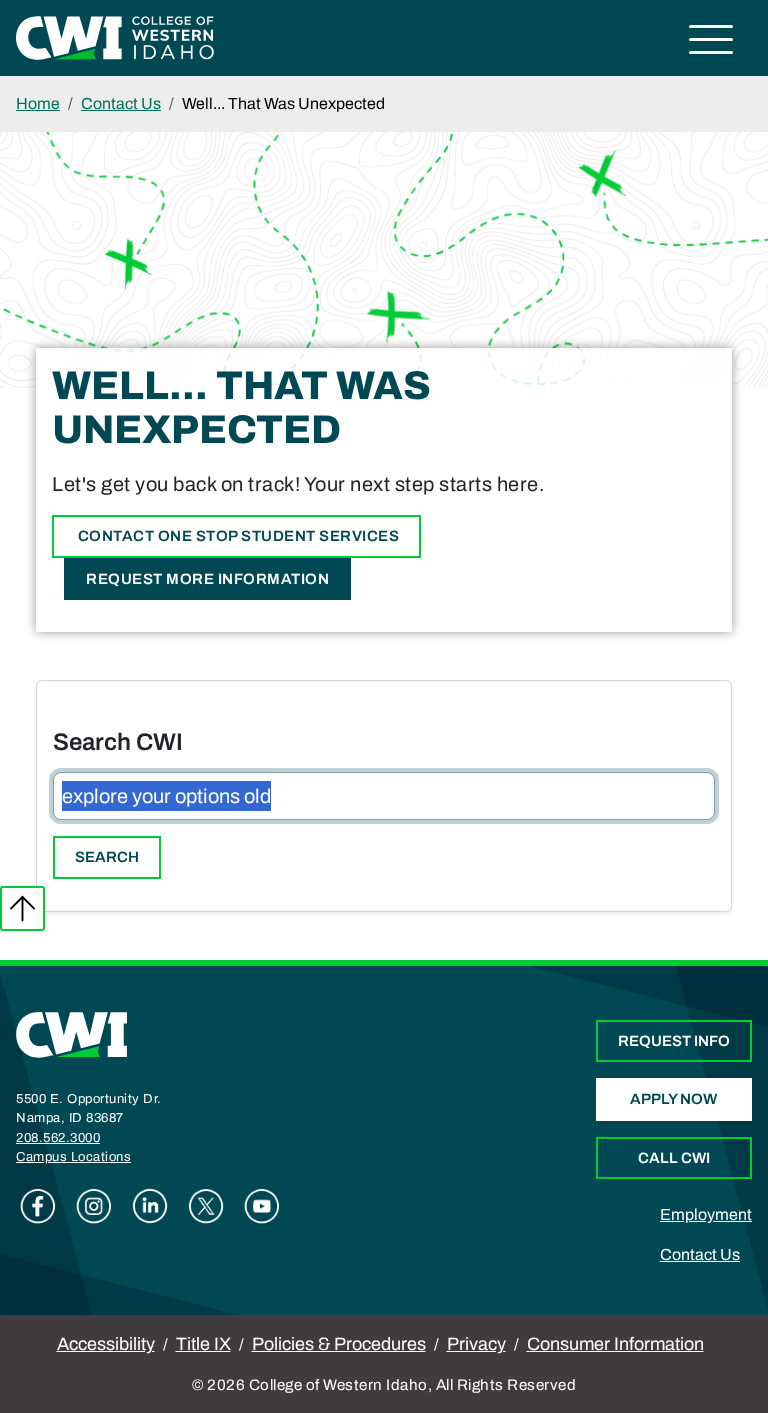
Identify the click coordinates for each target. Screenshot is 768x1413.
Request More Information (207, 579)
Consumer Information (615, 1344)
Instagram (94, 1206)
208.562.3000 (58, 1138)
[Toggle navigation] (711, 42)
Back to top (22, 908)
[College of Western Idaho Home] (115, 36)
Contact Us (121, 103)
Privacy (476, 1344)
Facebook (38, 1206)
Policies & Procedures (339, 1344)
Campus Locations (73, 1157)
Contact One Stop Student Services (236, 536)
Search (107, 857)
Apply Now (673, 1099)
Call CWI (674, 1158)
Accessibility (106, 1344)
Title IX (203, 1344)
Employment (706, 1214)
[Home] (72, 1033)
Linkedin (150, 1206)
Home (38, 103)
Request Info (674, 1041)
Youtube (262, 1206)
